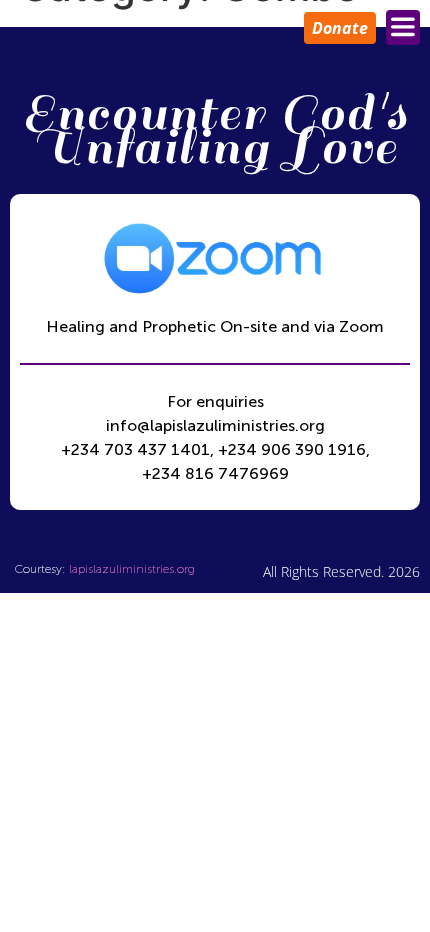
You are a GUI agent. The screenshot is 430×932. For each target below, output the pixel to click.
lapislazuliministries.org (132, 569)
